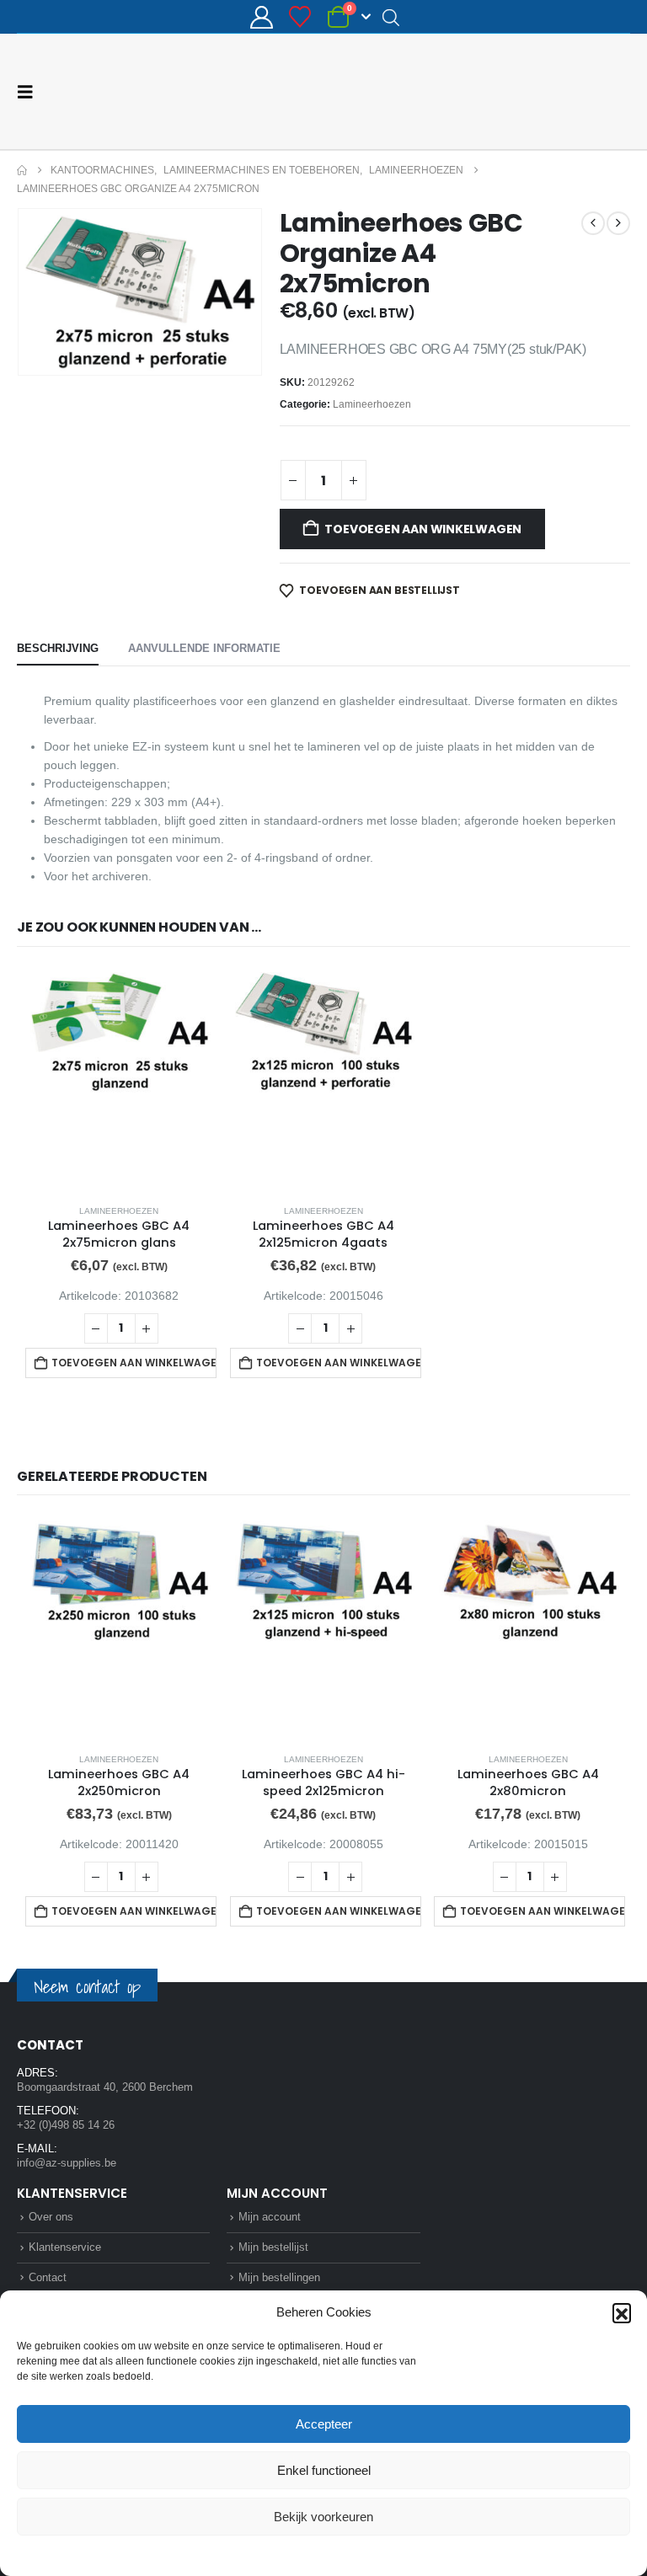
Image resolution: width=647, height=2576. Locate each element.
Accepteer (324, 2424)
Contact (48, 2277)
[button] (622, 2312)
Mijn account (270, 2217)
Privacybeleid (356, 2554)
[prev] (593, 223)
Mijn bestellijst (273, 2247)
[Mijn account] (261, 17)
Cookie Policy (284, 2554)
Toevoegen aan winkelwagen (423, 529)
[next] (618, 223)
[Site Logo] (567, 91)
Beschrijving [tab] (58, 648)
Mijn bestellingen (279, 2277)
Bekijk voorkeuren (323, 2517)
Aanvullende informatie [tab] (204, 648)
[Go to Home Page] (22, 170)
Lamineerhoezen (372, 404)
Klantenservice (65, 2247)
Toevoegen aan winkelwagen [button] (134, 1363)
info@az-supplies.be (67, 2163)
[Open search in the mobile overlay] (391, 17)
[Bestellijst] (300, 17)
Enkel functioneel (324, 2470)
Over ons (51, 2217)
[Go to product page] (119, 1079)
